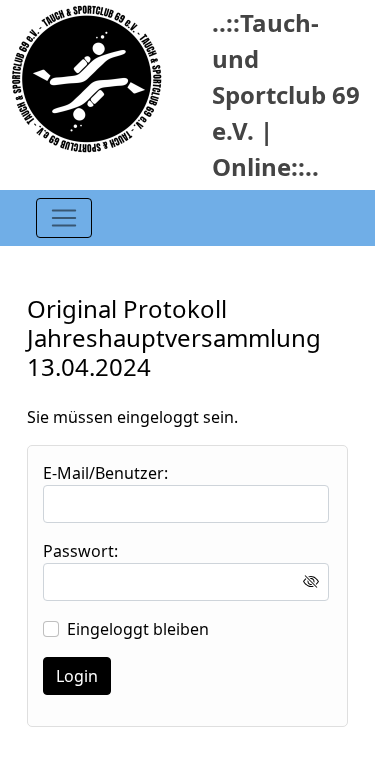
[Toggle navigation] (64, 218)
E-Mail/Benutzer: (105, 473)
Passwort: (80, 551)
